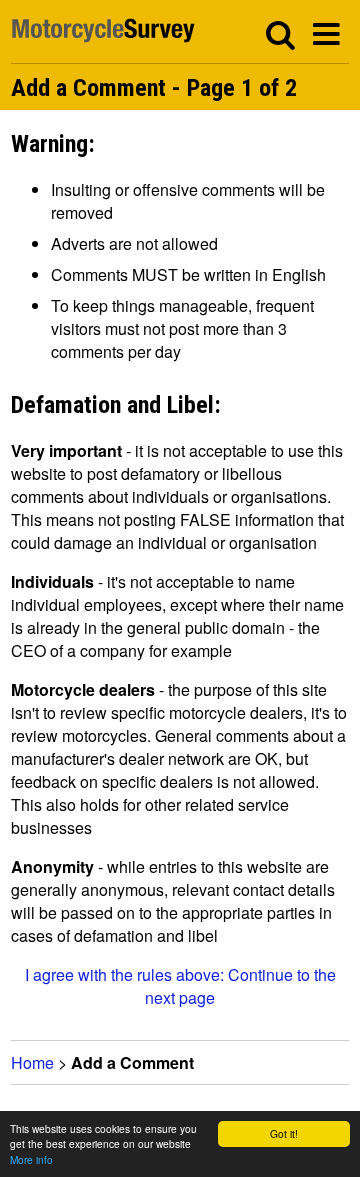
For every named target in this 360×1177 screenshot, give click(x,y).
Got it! (284, 1133)
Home (32, 1062)
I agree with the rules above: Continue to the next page (180, 986)
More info (31, 1159)
